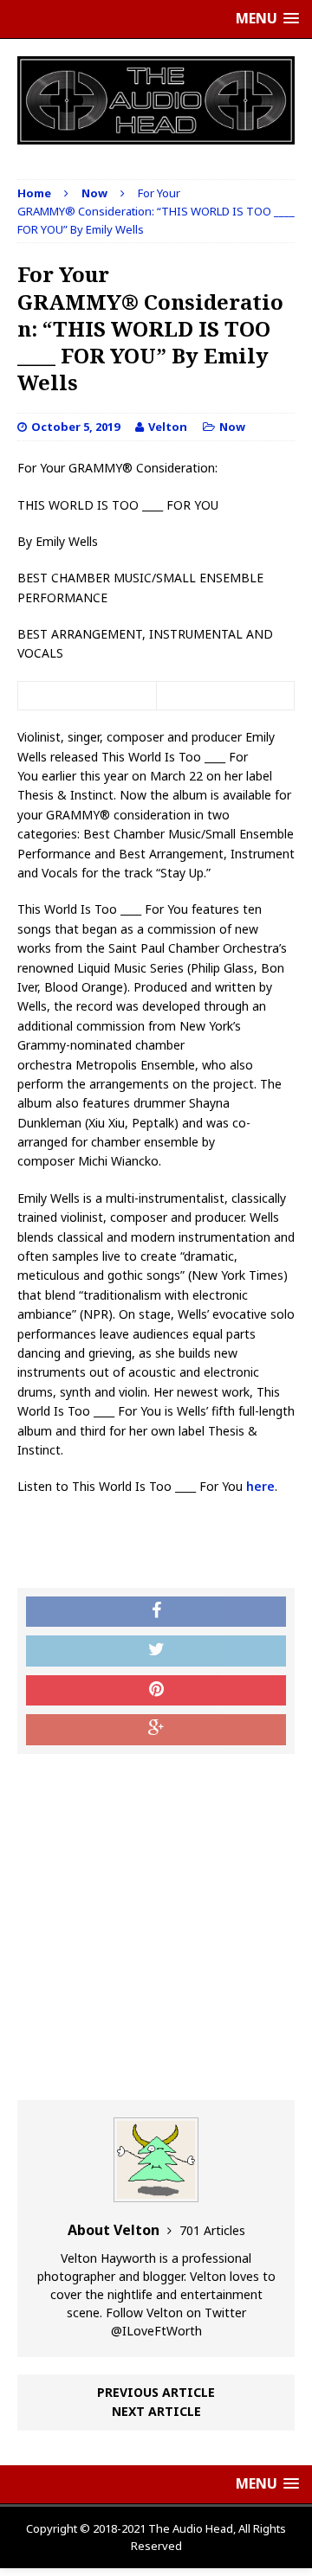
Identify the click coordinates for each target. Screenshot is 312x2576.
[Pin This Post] (156, 1691)
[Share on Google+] (156, 1730)
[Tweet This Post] (156, 1651)
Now (232, 427)
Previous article (156, 2392)
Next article (156, 2411)
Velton (168, 427)
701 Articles (212, 2230)
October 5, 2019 (75, 427)
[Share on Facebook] (156, 1612)
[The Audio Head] (156, 100)
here (260, 1486)
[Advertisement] (156, 1927)
